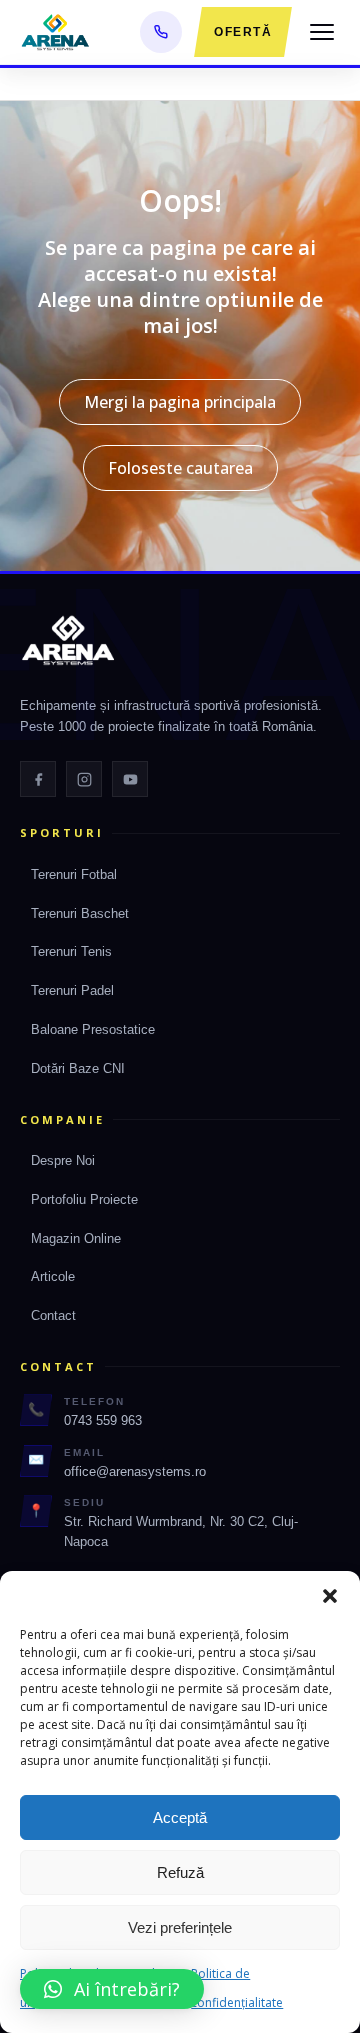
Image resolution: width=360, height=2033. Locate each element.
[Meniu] (322, 32)
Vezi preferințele (180, 1927)
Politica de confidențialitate (237, 1988)
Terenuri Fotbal (74, 874)
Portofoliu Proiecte (84, 1199)
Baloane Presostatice (93, 1029)
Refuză (180, 1872)
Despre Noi (63, 1160)
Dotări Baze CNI (78, 1068)
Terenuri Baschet (80, 913)
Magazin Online (76, 1238)
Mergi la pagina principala (180, 402)
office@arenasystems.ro (135, 1471)
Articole (53, 1276)
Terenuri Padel (72, 990)
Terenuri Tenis (71, 951)
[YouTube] (130, 779)
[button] (330, 1596)
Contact (53, 1315)
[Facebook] (38, 779)
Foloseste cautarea (180, 468)
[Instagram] (84, 779)
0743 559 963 (103, 1420)
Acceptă (180, 1817)
